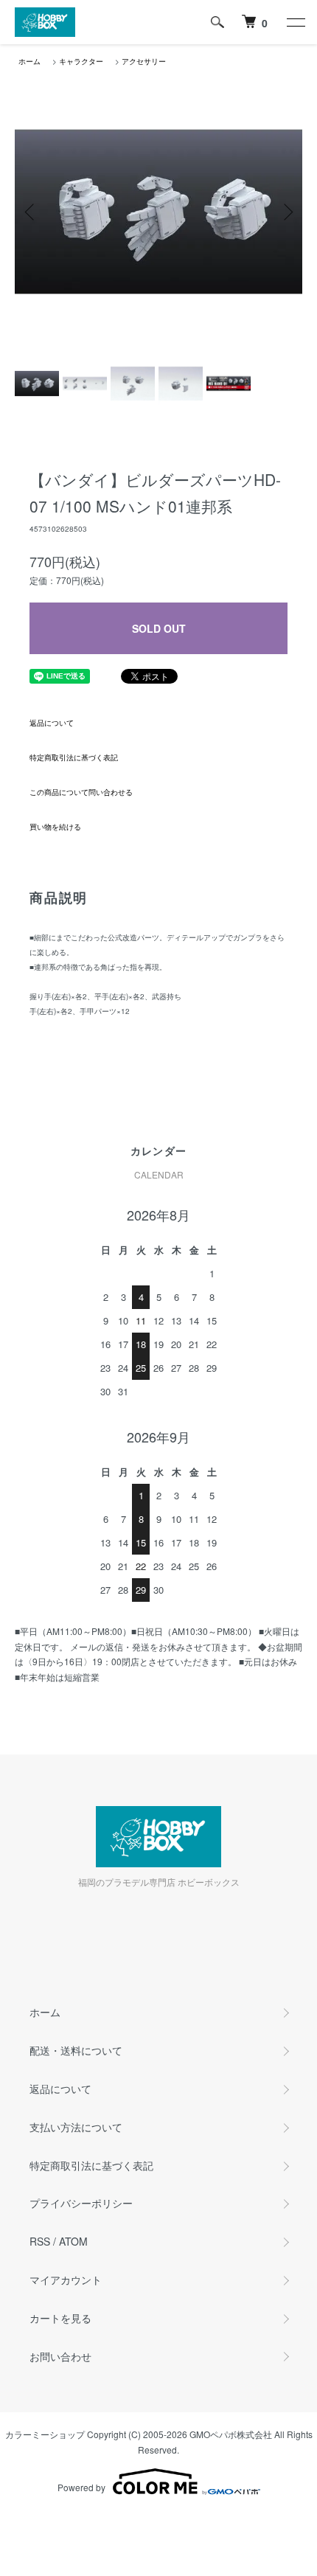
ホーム (29, 61)
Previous (31, 212)
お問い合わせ (60, 2356)
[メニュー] (295, 22)
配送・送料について (76, 2050)
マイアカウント (66, 2280)
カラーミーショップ (45, 2434)
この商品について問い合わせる (81, 792)
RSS (40, 2241)
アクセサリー (144, 61)
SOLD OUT (159, 628)
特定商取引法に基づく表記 (74, 757)
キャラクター (81, 61)
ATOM (73, 2241)
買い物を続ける (55, 827)
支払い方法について (76, 2127)
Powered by (81, 2487)
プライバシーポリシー (81, 2203)
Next (286, 212)
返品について (52, 723)
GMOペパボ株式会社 (231, 2434)
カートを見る (60, 2318)
